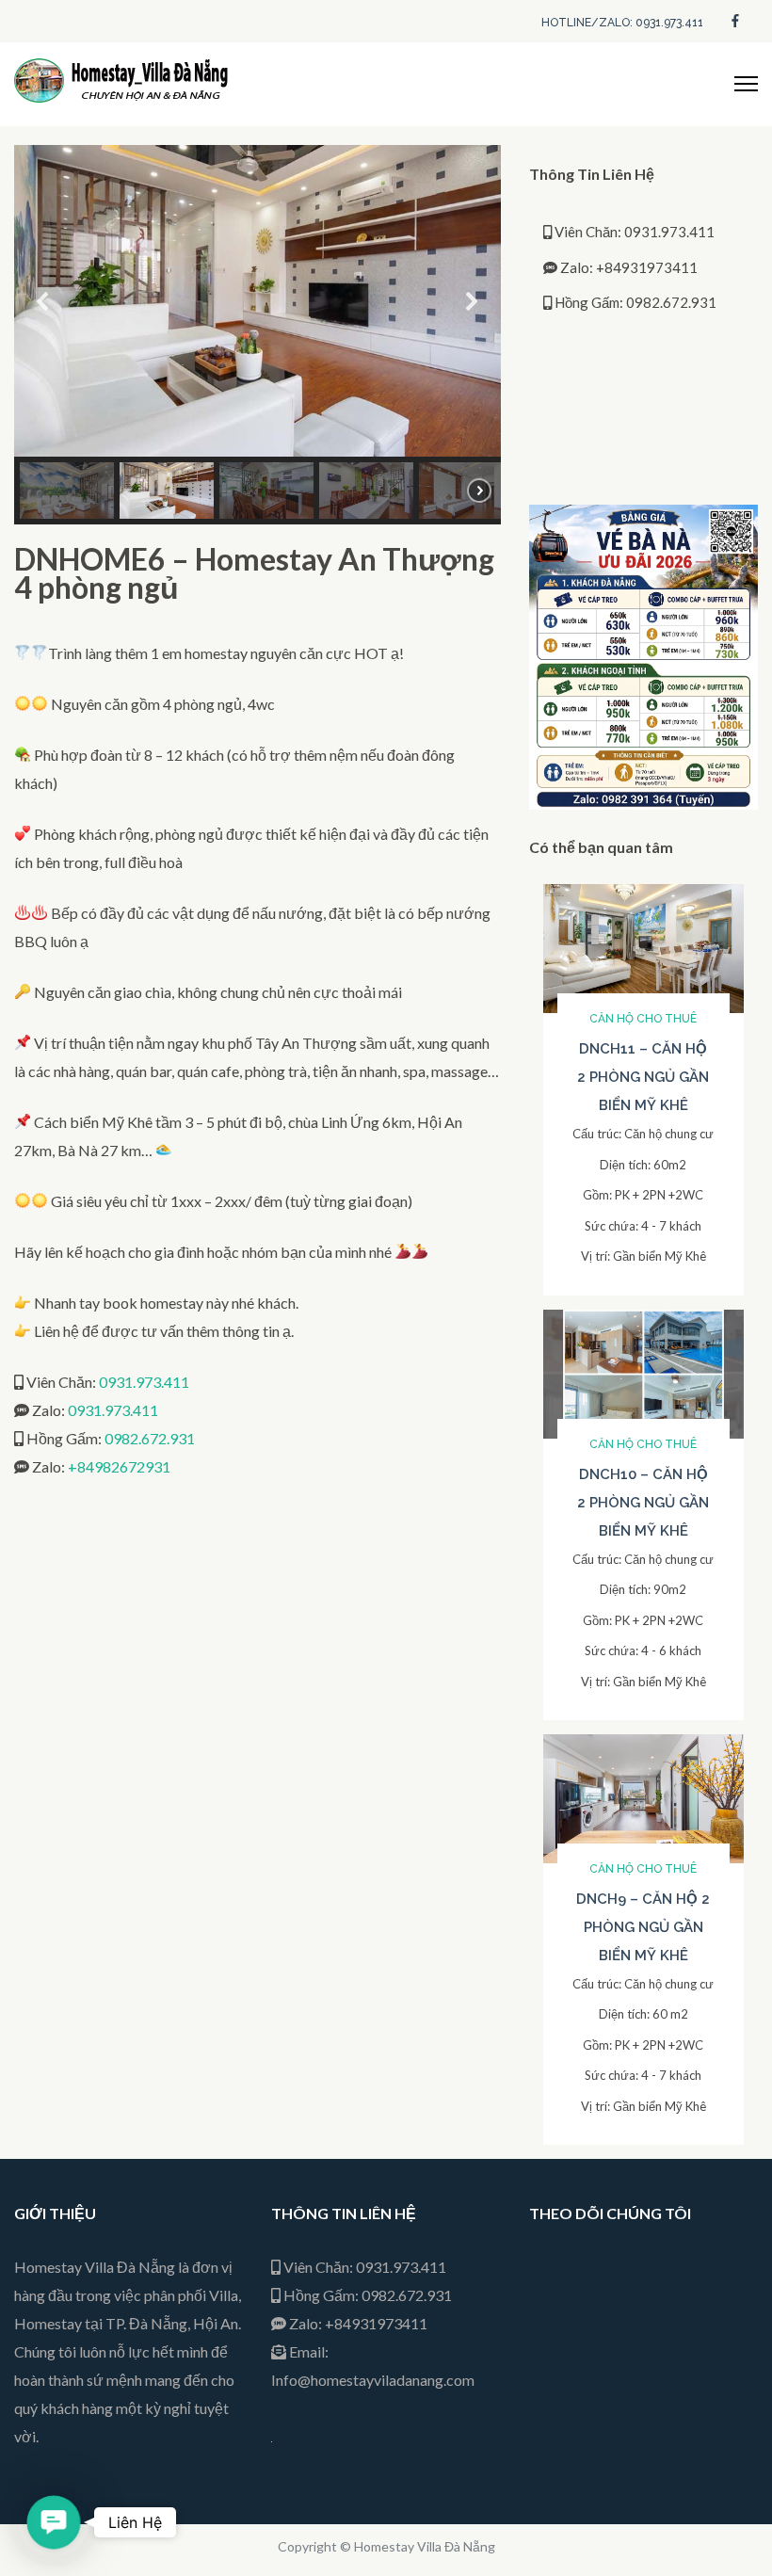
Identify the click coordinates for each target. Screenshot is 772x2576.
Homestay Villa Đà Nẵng (425, 2546)
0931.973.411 (144, 1382)
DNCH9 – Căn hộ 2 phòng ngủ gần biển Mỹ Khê (643, 1927)
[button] (43, 301)
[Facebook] (735, 19)
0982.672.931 (150, 1438)
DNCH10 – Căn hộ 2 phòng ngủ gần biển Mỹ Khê (643, 1503)
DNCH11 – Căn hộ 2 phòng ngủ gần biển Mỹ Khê (643, 1077)
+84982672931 (119, 1466)
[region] (257, 335)
